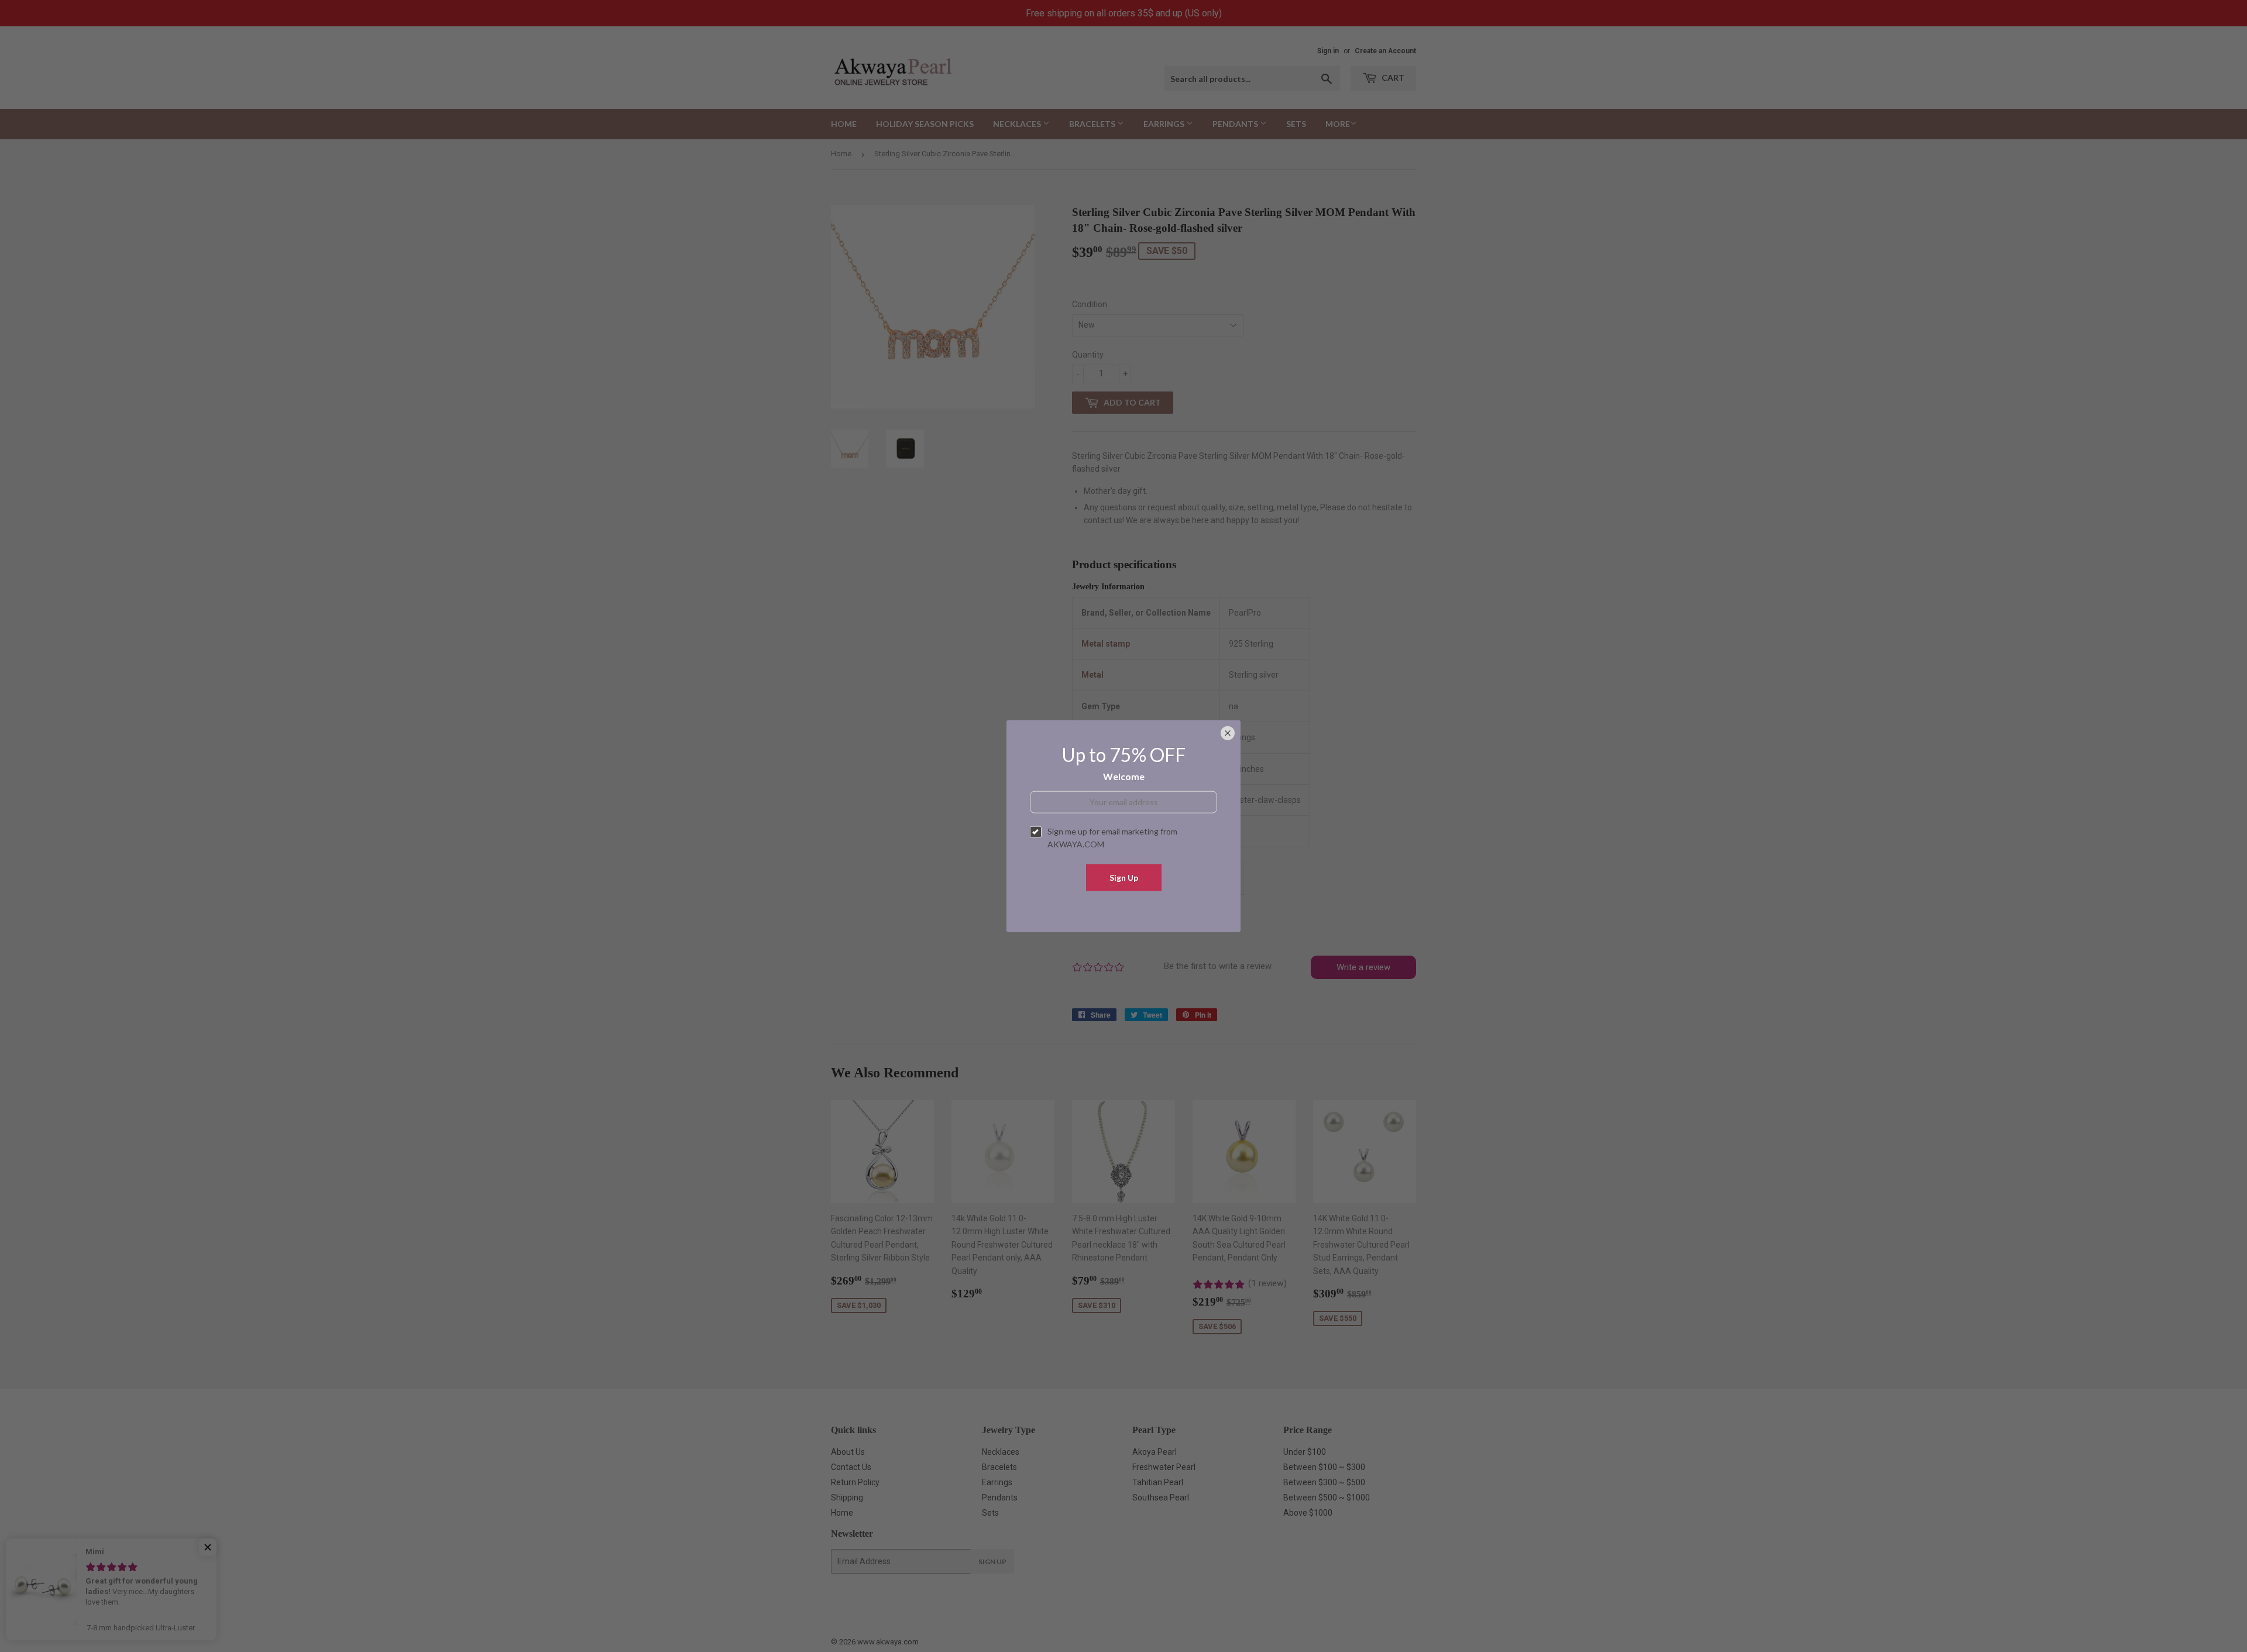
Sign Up (1124, 877)
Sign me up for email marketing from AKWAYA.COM (1112, 838)
